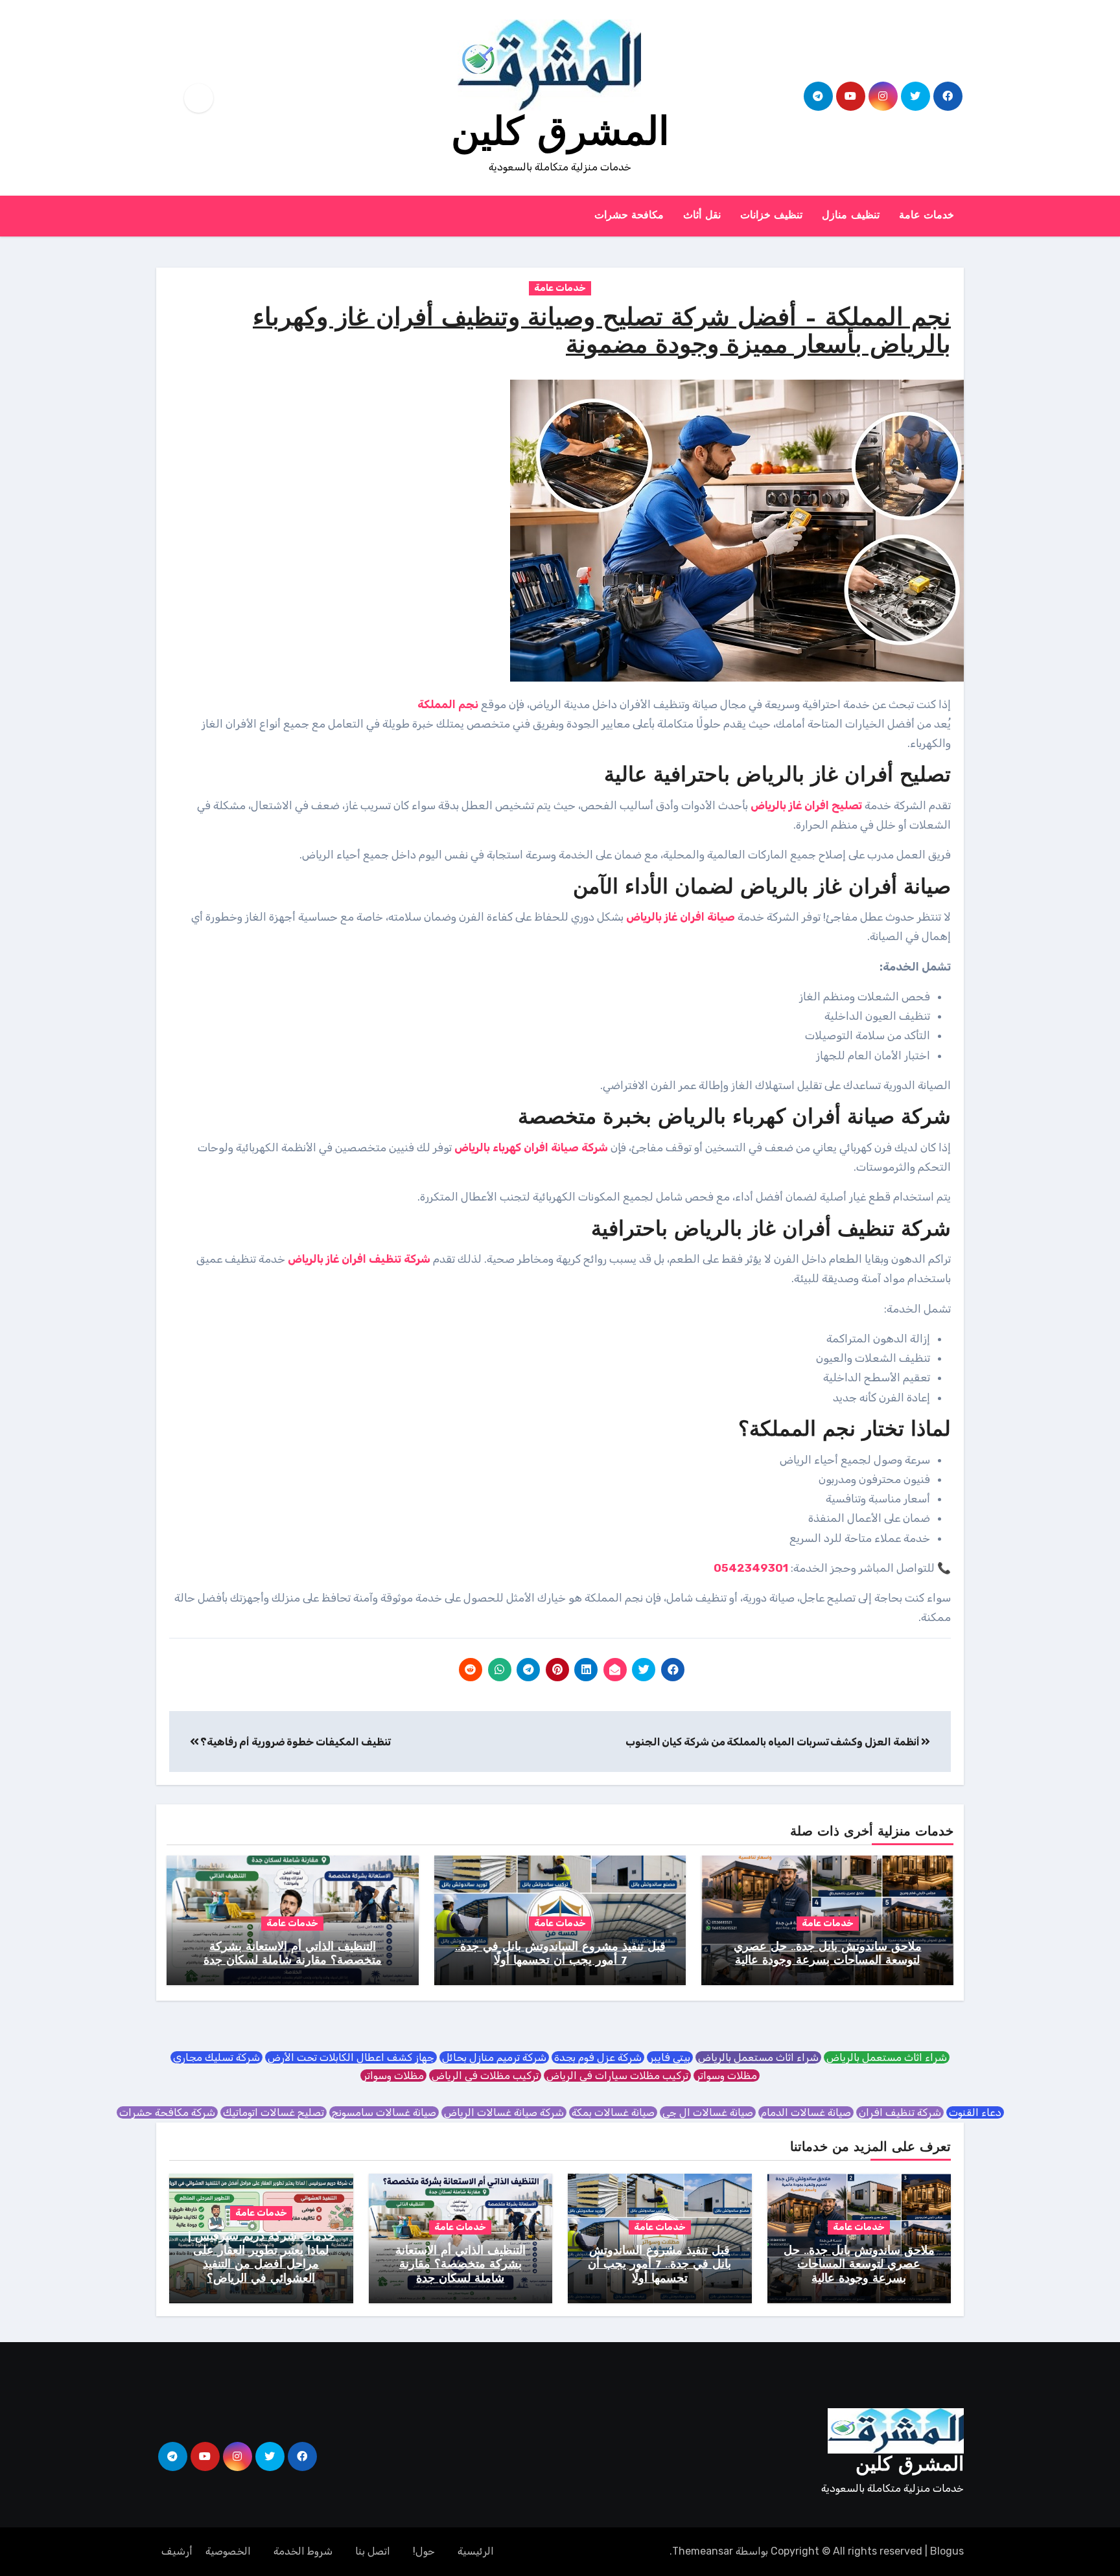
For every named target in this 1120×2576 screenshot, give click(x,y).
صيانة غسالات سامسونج (384, 2112)
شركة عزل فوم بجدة (598, 2057)
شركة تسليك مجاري (216, 2057)
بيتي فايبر (670, 2057)
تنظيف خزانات (772, 216)
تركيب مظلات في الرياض (485, 2076)
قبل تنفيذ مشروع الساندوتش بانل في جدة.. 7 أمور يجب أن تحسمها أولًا (659, 2265)
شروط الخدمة (303, 2551)
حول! (424, 2551)
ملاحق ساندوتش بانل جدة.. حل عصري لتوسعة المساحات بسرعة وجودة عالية (859, 2265)
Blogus (947, 2551)
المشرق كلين (560, 135)
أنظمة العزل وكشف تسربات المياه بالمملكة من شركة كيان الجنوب (774, 1742)
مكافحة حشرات (629, 216)
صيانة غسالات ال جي (708, 2112)
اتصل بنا (373, 2551)
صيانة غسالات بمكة (613, 2112)
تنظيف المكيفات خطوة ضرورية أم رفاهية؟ (295, 1742)
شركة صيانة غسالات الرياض (504, 2112)
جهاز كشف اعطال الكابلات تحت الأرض (351, 2057)
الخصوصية (228, 2551)
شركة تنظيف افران (900, 2112)
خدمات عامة (927, 216)
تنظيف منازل (851, 216)
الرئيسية (476, 2551)
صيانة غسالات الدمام (806, 2112)
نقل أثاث (702, 216)
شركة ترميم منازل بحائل (494, 2057)
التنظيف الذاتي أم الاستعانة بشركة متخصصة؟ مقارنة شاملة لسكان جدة (461, 2265)
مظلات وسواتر (727, 2076)
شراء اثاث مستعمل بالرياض (887, 2057)
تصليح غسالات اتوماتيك (274, 2112)
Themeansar (703, 2551)
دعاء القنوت (975, 2112)
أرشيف (177, 2551)
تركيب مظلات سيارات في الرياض (617, 2076)
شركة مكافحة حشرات (167, 2112)
